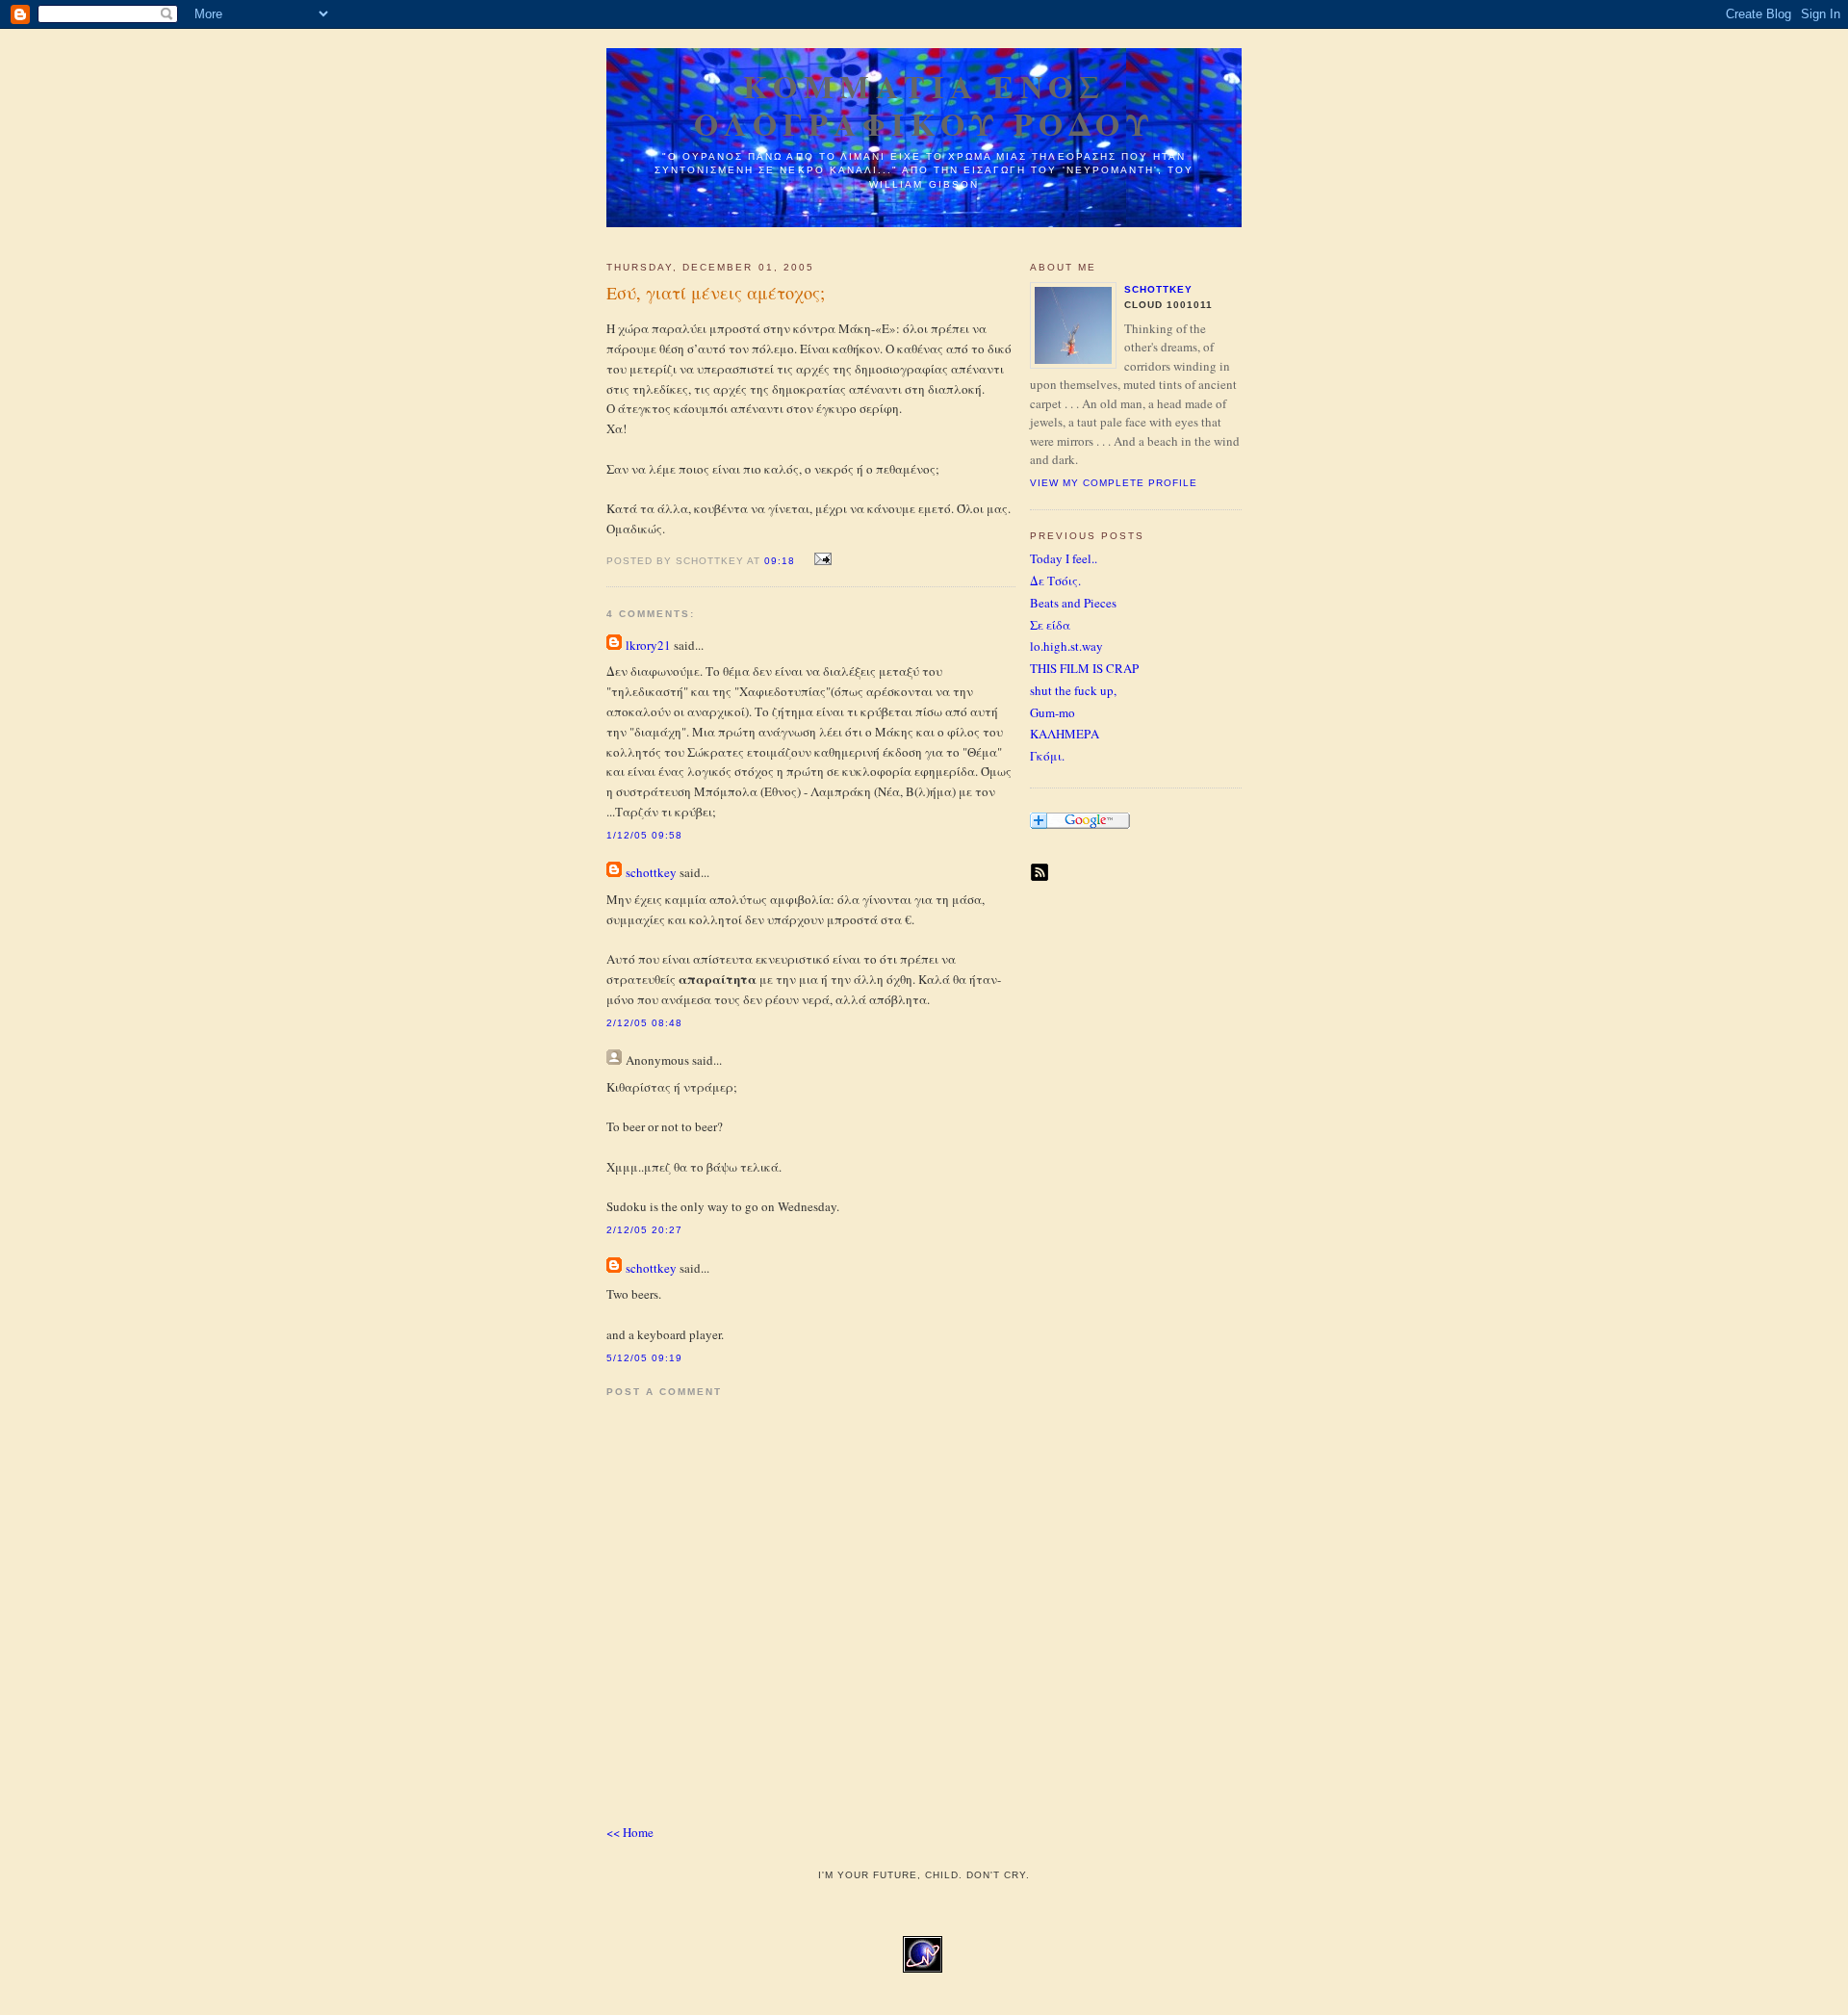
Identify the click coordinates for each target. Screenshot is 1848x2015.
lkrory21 (648, 645)
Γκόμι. (1047, 756)
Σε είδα (1050, 625)
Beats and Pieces (1073, 603)
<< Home (630, 1832)
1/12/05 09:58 (644, 835)
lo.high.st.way (1066, 646)
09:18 (780, 561)
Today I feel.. (1064, 558)
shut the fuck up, (1073, 690)
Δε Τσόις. (1055, 581)
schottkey (651, 872)
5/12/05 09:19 (644, 1358)
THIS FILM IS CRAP (1084, 668)
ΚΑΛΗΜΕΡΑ (1065, 734)
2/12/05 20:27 (644, 1230)
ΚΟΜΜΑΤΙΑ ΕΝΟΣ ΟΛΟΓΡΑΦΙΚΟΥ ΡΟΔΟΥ (924, 105)
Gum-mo (1052, 712)
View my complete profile (1114, 483)
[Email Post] (820, 559)
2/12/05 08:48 (644, 1023)
